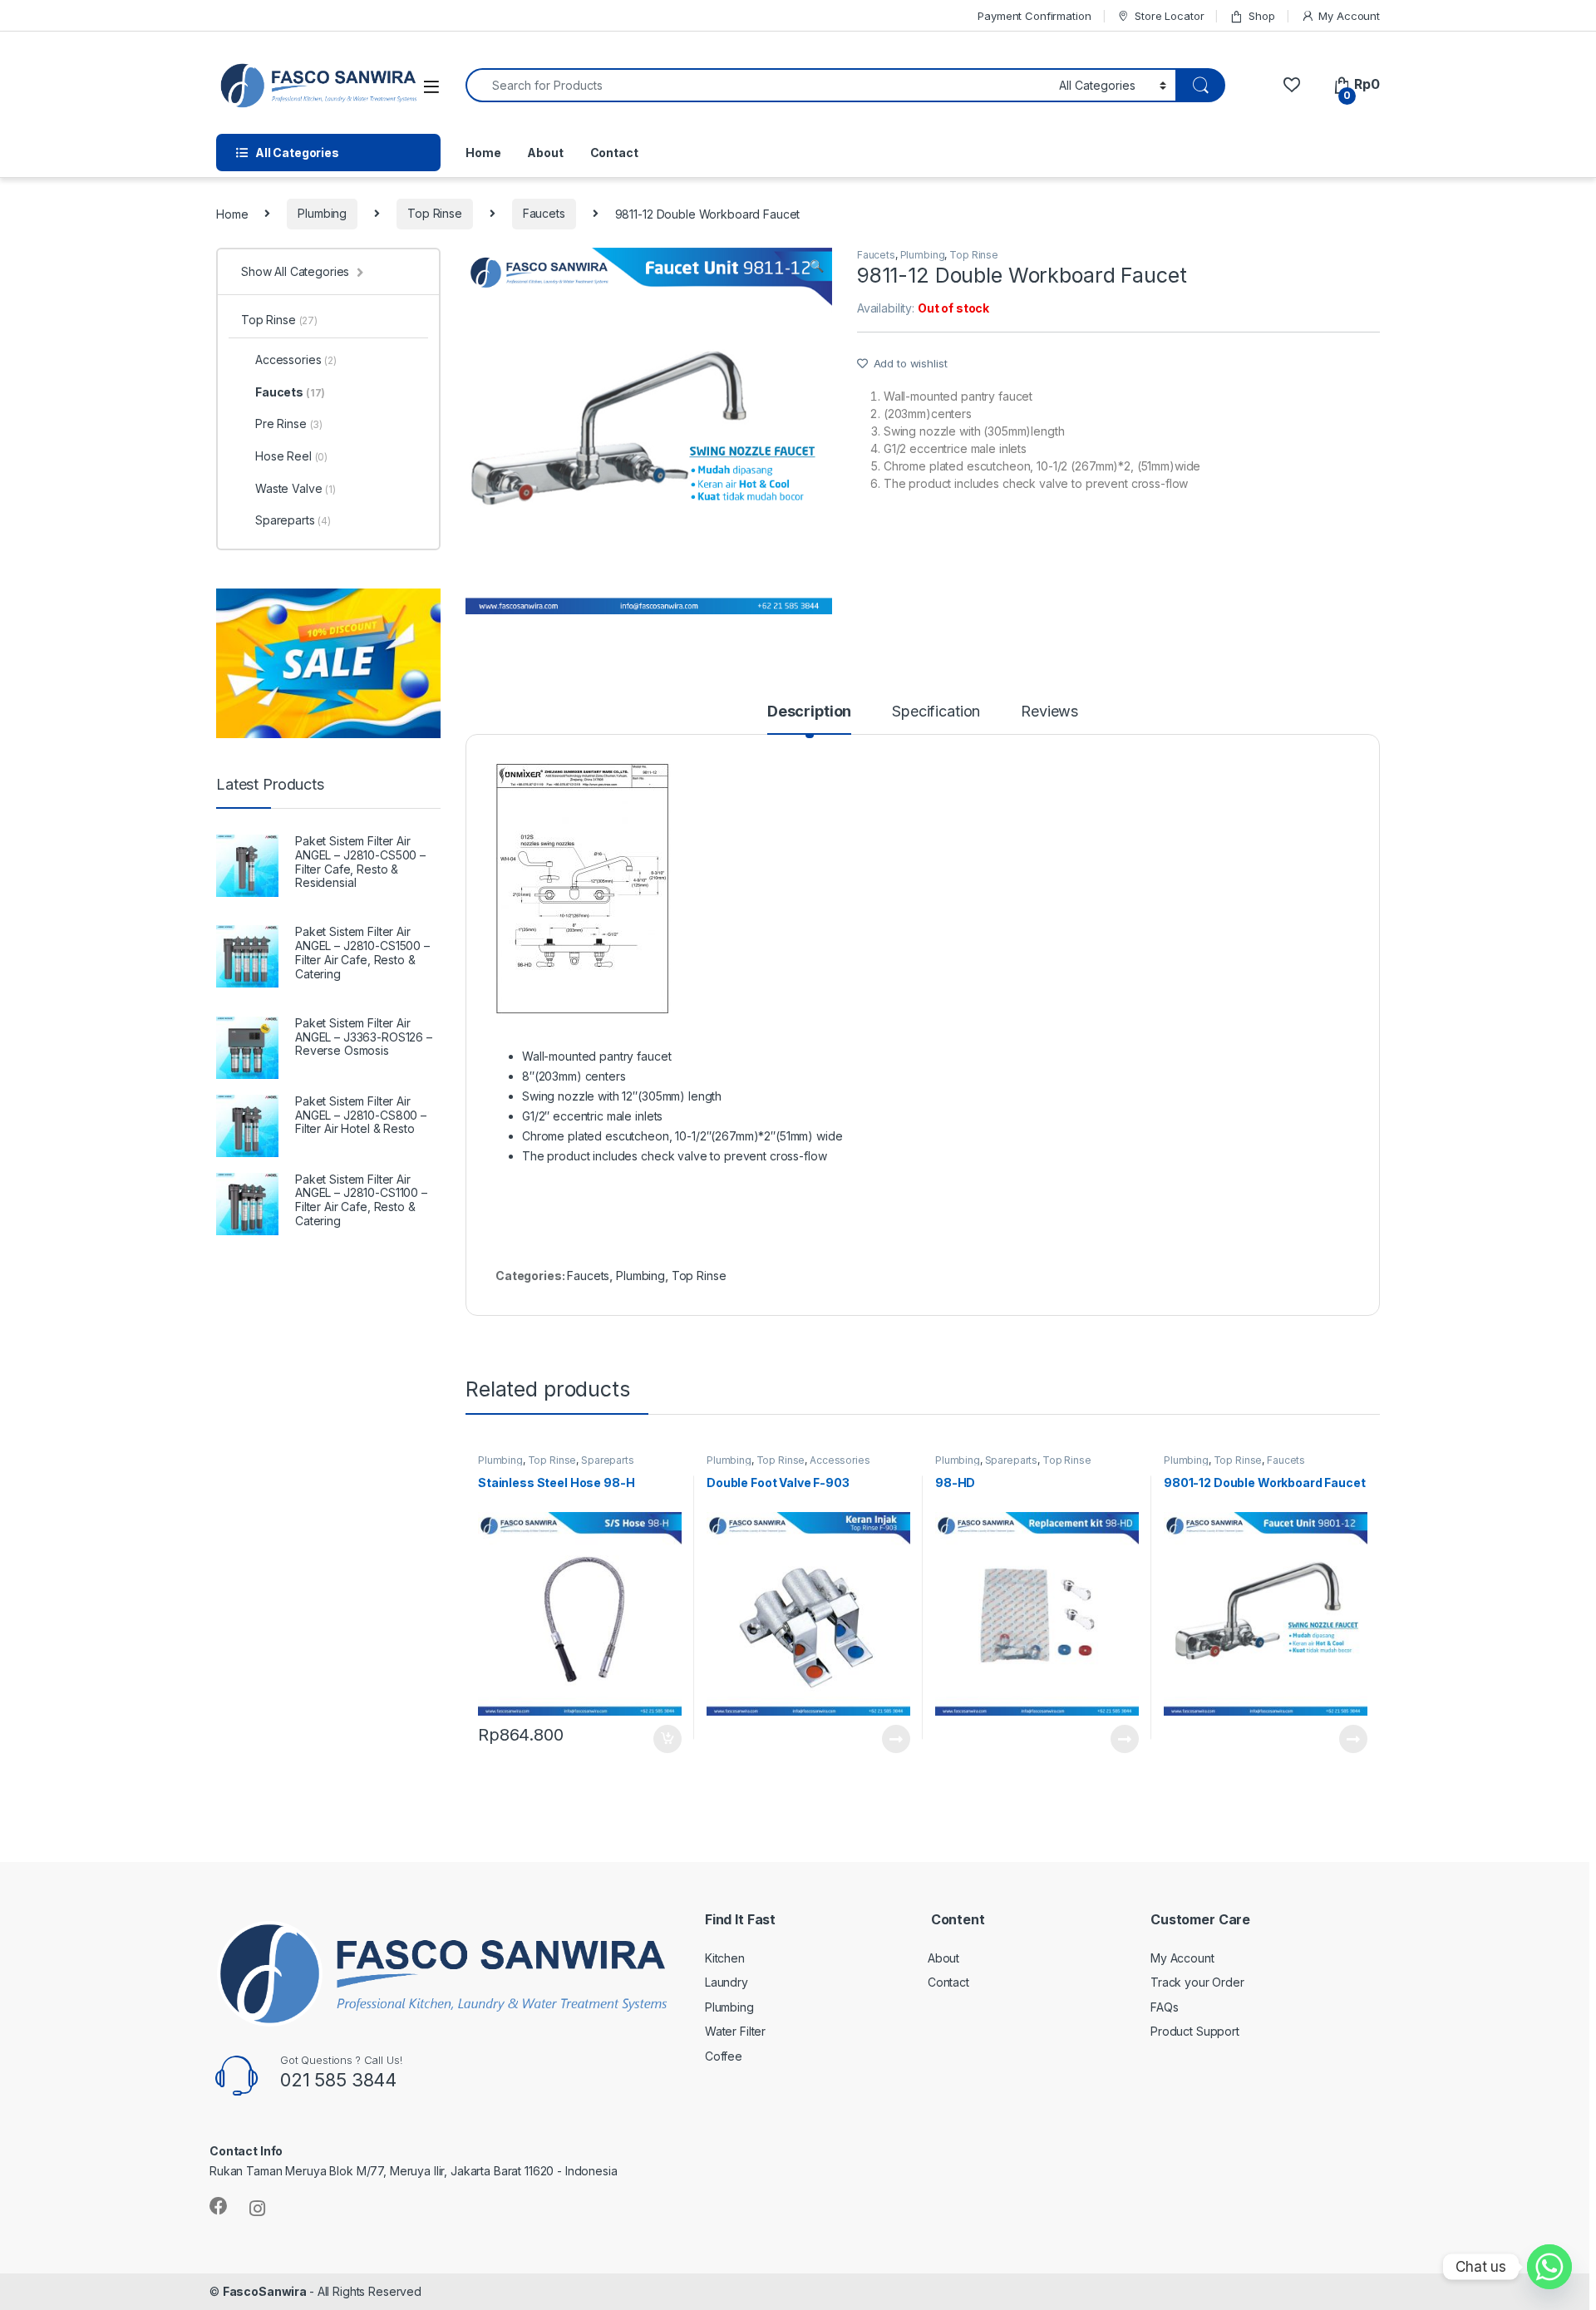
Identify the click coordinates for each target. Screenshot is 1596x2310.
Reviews (1049, 712)
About (545, 153)
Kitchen (725, 1958)
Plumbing (322, 213)
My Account (1349, 16)
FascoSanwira (266, 2291)
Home (483, 153)
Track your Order (1197, 1982)
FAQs (1164, 2007)
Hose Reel (291, 456)
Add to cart (667, 1739)
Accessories (840, 1460)
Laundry (727, 1982)
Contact (614, 153)
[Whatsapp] (1549, 2267)
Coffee (724, 2056)
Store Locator (1169, 16)
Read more (896, 1739)
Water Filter (735, 2031)
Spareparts (608, 1460)
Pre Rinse (289, 424)
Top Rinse (435, 213)
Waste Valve (296, 488)
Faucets (544, 213)
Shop (1261, 16)
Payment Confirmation (1034, 16)
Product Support (1195, 2031)
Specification (936, 712)
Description (809, 712)
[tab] (809, 719)
